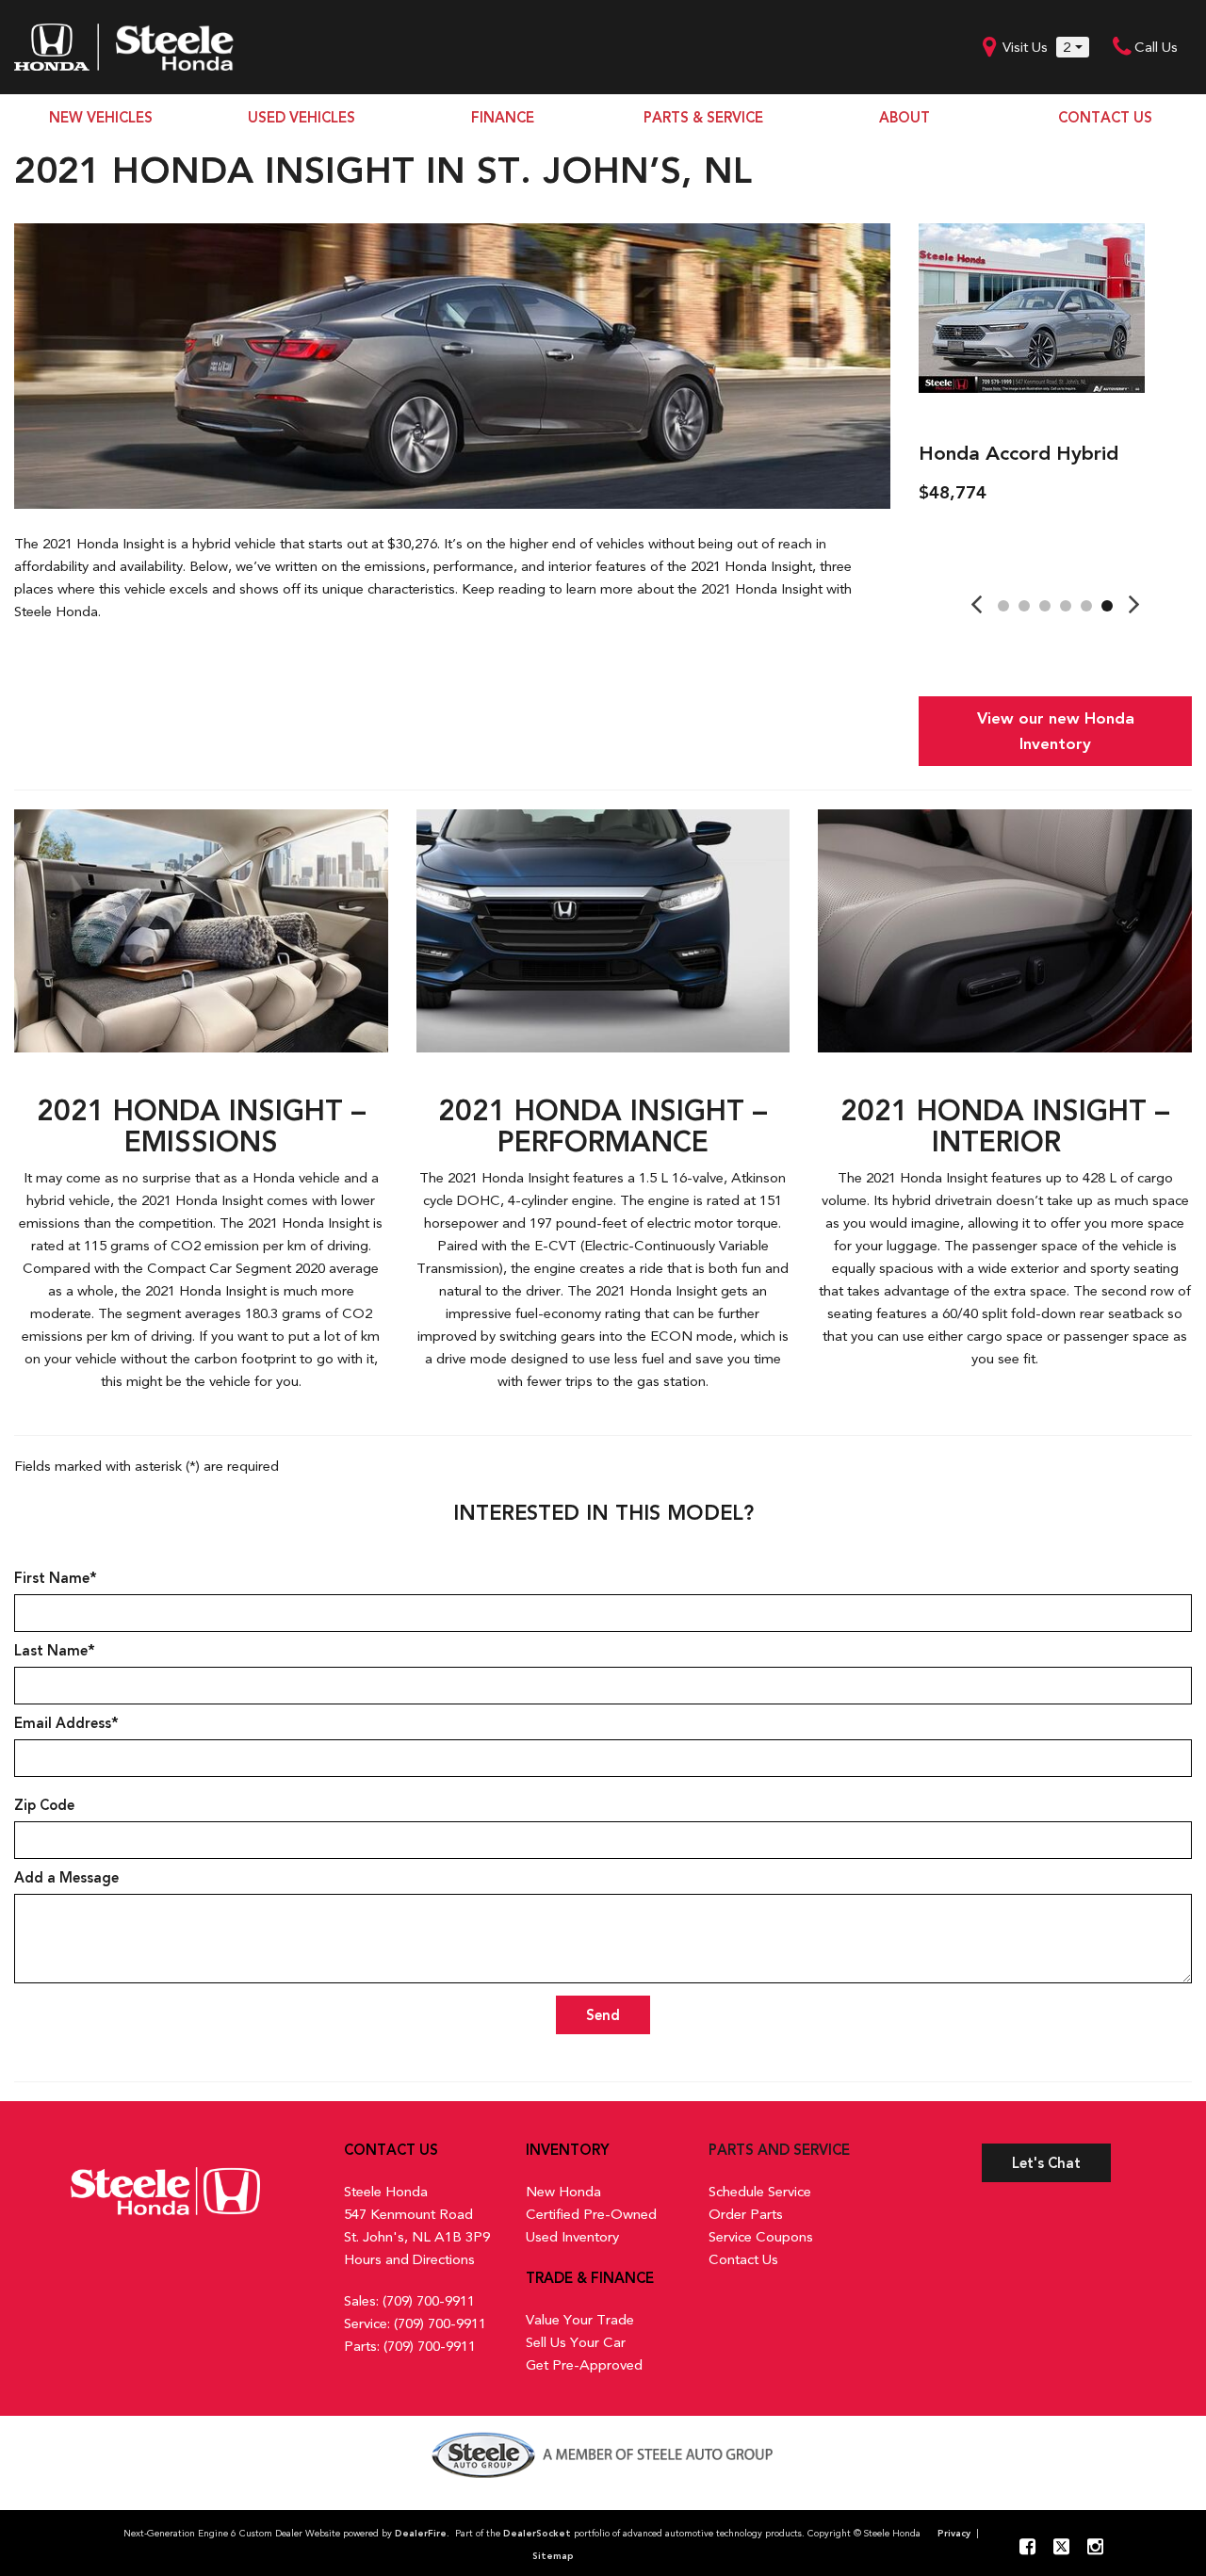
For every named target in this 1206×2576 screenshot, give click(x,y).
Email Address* (66, 1723)
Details (972, 541)
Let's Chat (1046, 2163)
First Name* (56, 1578)
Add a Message (66, 1878)
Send (603, 2015)
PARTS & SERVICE (703, 118)
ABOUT (904, 118)
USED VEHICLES (301, 118)
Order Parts (746, 2214)
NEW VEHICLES (101, 118)
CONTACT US (1105, 118)
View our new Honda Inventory (1056, 731)
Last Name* (55, 1651)
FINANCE (503, 118)
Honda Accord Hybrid (1019, 453)
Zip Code (44, 1805)
